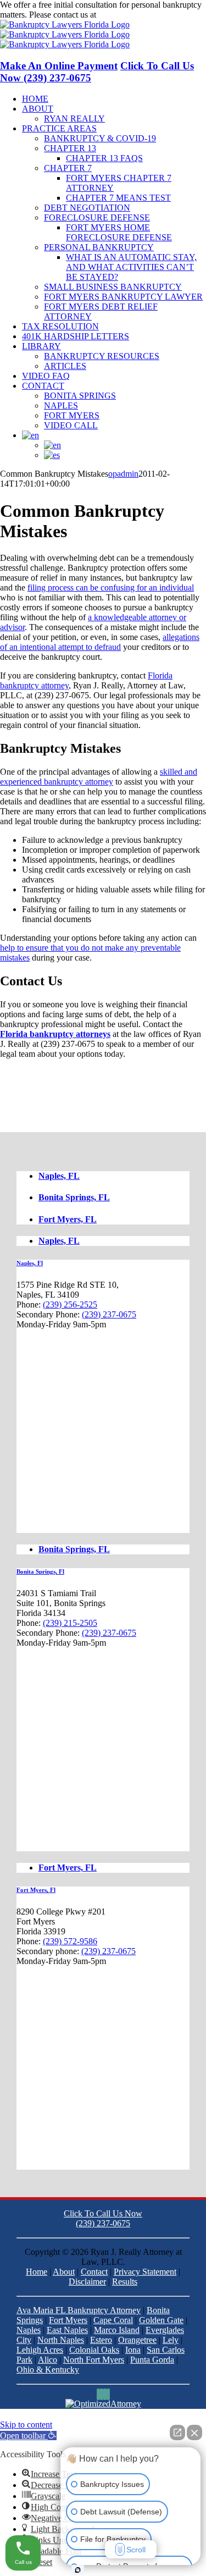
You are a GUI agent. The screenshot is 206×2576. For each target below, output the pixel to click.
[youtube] (108, 2394)
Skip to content (26, 2425)
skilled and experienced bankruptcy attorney (99, 777)
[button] (28, 2436)
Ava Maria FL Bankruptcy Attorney (79, 2310)
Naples (29, 2330)
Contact (94, 2272)
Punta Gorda (152, 2360)
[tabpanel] (103, 1396)
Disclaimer (87, 2282)
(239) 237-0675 (126, 15)
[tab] (114, 1176)
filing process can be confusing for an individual (111, 588)
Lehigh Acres (40, 2350)
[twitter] (105, 2394)
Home (37, 2272)
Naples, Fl (30, 1263)
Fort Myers (68, 2320)
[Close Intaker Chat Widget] (194, 2432)
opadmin (123, 474)
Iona (133, 2350)
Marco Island (117, 2330)
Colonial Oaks (94, 2350)
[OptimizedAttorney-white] (103, 2404)
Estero (101, 2340)
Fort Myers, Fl (36, 1890)
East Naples (67, 2330)
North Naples (61, 2340)
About (64, 2272)
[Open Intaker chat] (78, 2570)
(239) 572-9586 (70, 1941)
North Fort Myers (94, 2360)
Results (125, 2282)
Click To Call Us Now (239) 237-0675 (103, 2218)
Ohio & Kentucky (48, 2370)
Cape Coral (113, 2320)
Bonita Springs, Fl (40, 1571)
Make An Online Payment (59, 66)
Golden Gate (161, 2320)
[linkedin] (102, 2394)
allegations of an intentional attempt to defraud (100, 642)
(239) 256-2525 (70, 1304)
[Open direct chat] (177, 2432)
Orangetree (137, 2340)
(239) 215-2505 (70, 1623)
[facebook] (98, 2394)
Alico (48, 2360)
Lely (171, 2340)
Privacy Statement (145, 2272)
